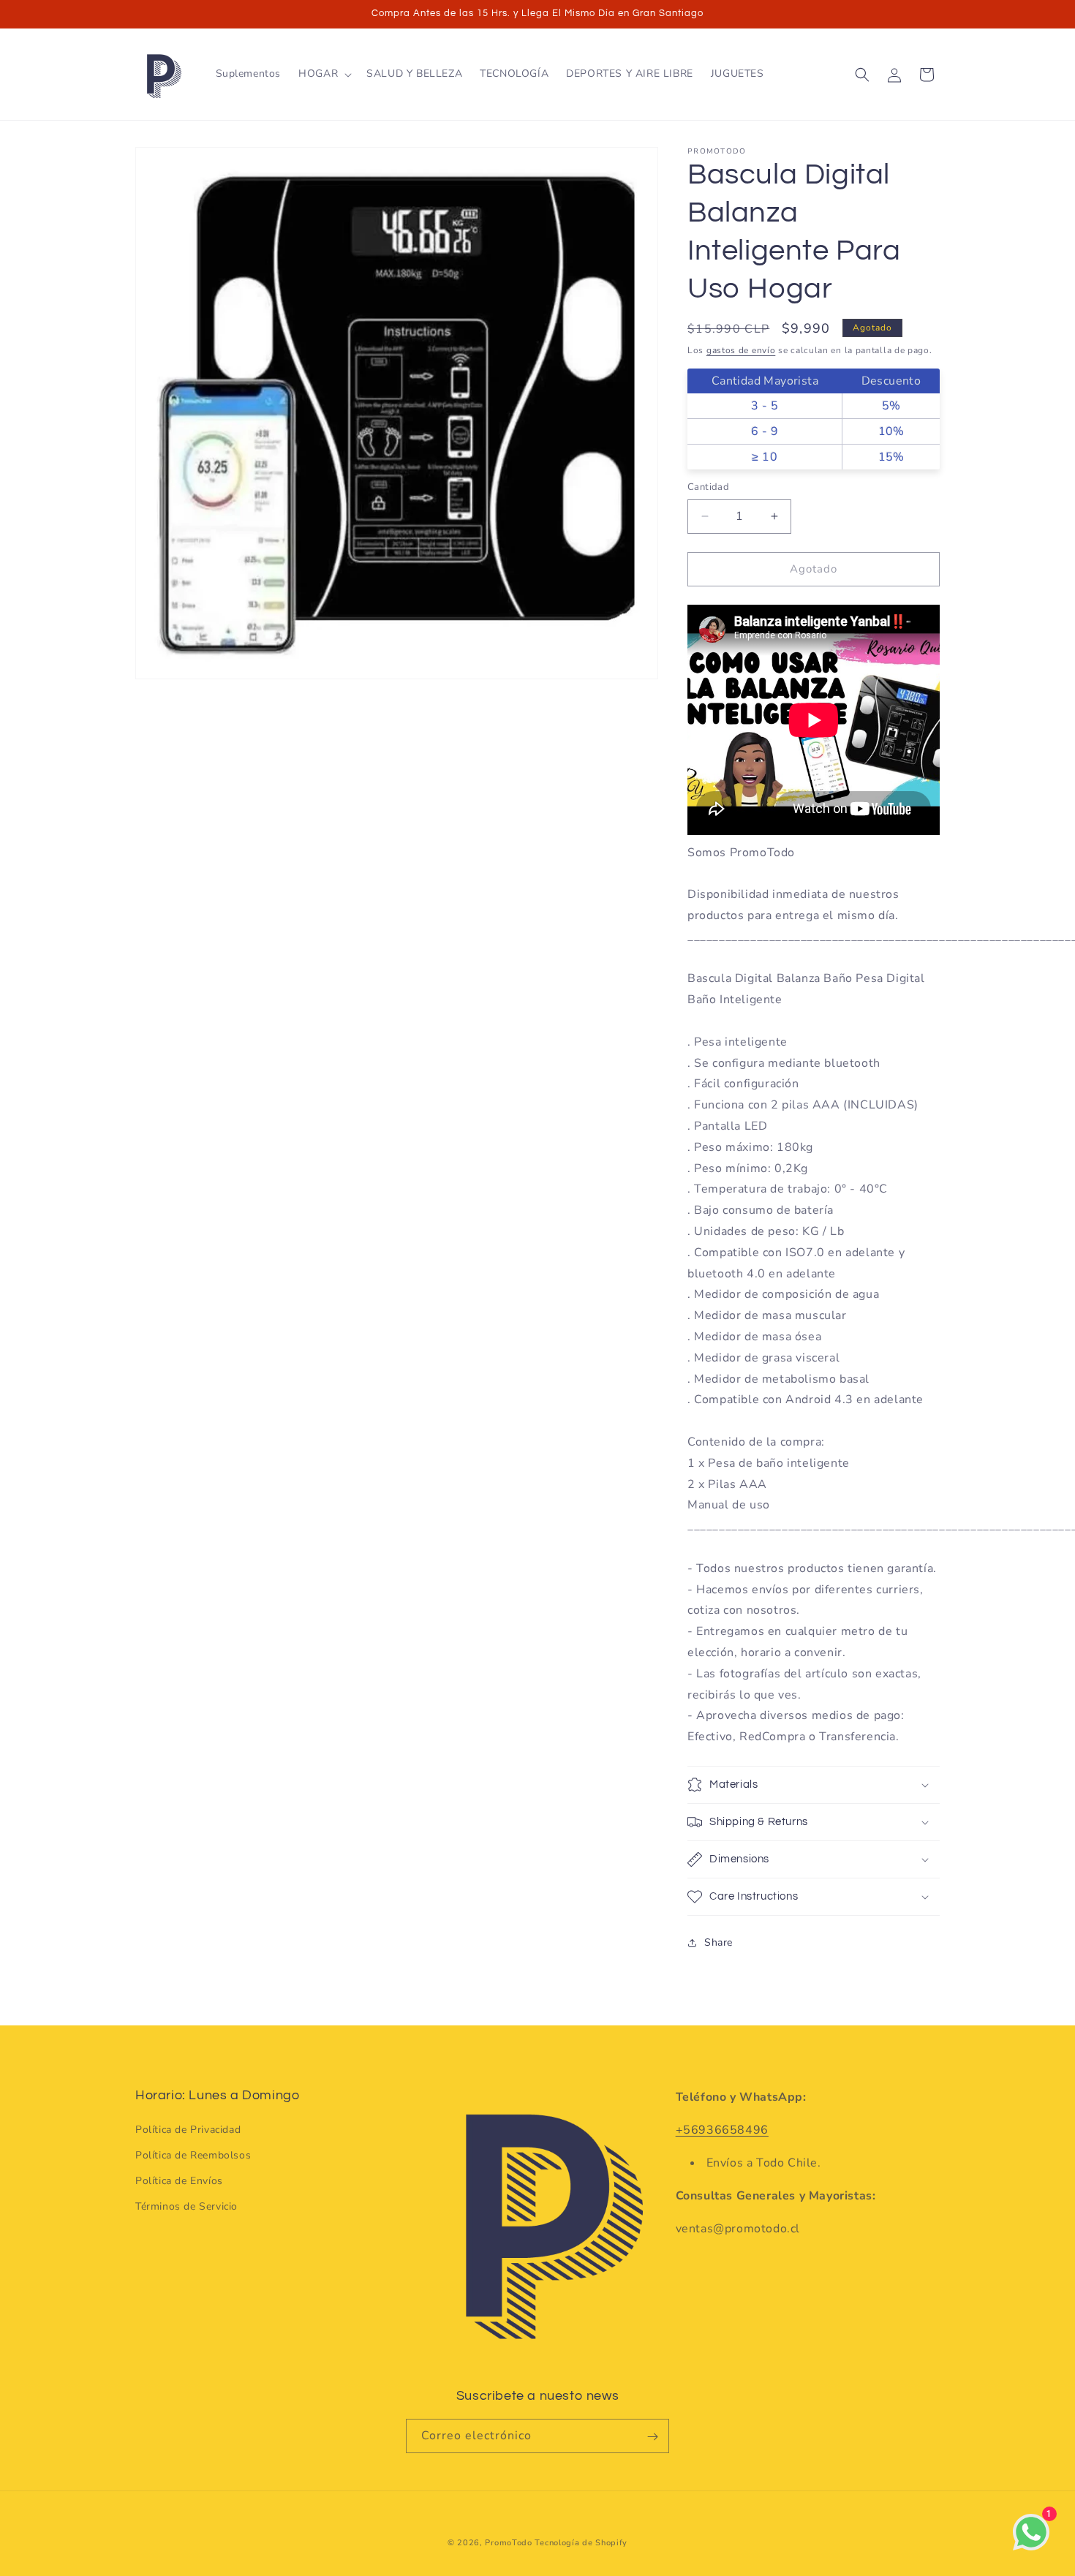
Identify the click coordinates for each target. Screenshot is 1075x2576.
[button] (324, 74)
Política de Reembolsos (193, 2155)
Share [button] (718, 1942)
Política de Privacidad (188, 2129)
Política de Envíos (179, 2181)
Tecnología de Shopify (581, 2543)
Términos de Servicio (186, 2206)
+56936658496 (722, 2130)
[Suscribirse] (652, 2437)
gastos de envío (741, 350)
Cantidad (708, 487)
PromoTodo (508, 2543)
